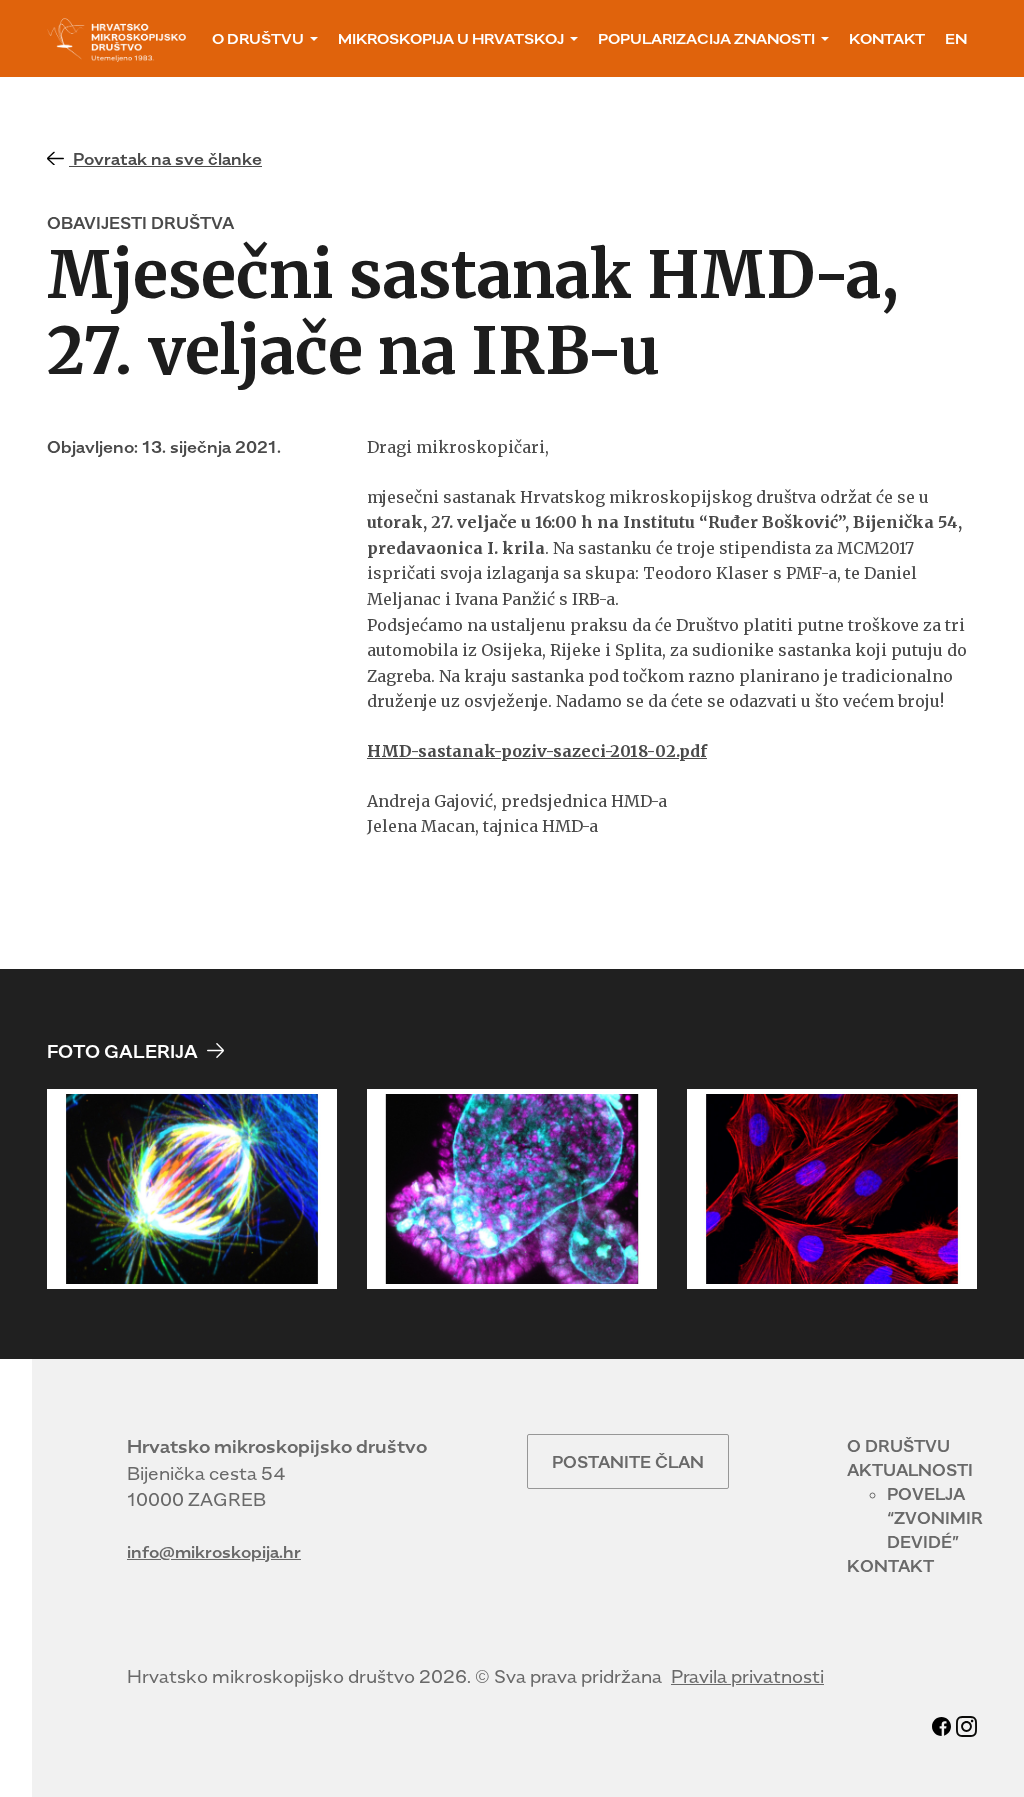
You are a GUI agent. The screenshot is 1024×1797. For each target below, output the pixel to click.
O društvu (258, 38)
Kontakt (887, 38)
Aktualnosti (910, 1470)
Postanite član (628, 1462)
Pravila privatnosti (747, 1676)
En (956, 38)
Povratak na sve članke (165, 159)
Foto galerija (124, 1051)
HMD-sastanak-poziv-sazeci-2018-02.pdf (537, 751)
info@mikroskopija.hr (214, 1552)
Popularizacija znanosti (706, 38)
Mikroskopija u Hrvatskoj (451, 38)
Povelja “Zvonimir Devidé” (935, 1518)
